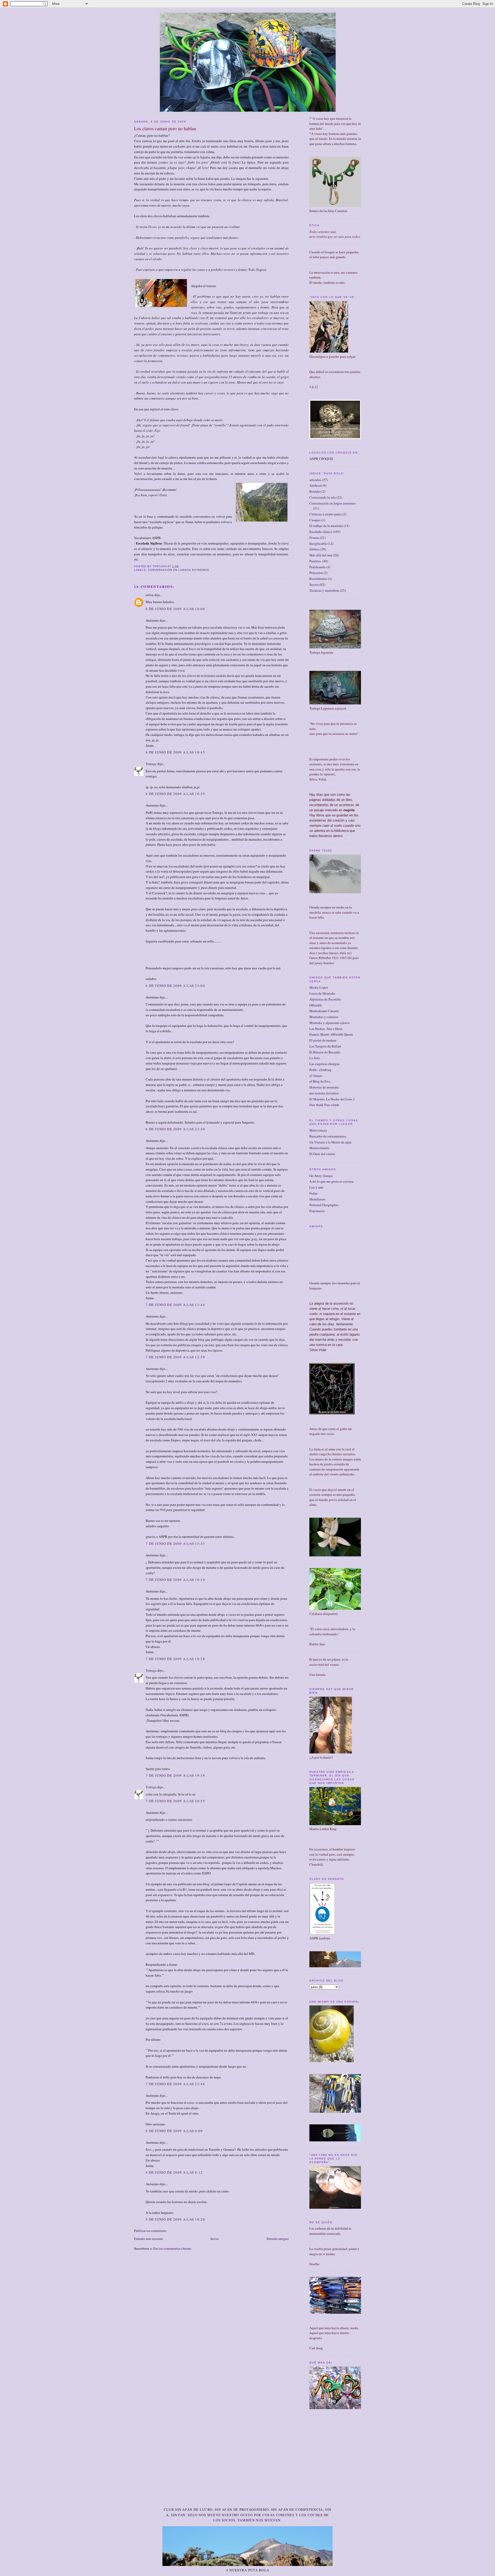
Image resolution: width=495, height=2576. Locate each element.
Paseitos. (315, 561)
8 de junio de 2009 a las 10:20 (175, 2219)
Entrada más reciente (148, 2239)
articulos (315, 480)
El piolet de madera (323, 1040)
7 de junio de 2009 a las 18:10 (175, 1580)
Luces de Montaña (322, 993)
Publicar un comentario (150, 2231)
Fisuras (314, 538)
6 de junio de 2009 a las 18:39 (175, 794)
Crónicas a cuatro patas (325, 514)
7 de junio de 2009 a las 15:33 (175, 1543)
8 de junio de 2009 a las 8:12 (174, 2172)
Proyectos (316, 573)
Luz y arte (316, 1187)
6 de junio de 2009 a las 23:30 (175, 1129)
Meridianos (317, 1199)
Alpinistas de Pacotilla (325, 999)
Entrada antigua (278, 2239)
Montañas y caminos (324, 1017)
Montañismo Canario (324, 1011)
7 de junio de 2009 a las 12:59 (175, 1357)
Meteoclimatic (320, 1148)
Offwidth (316, 1005)
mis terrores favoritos (324, 1093)
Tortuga (151, 764)
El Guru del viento (322, 1154)
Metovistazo (318, 1130)
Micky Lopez (319, 987)
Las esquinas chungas (324, 1064)
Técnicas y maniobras (324, 590)
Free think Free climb (324, 1105)
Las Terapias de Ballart (325, 1046)
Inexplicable (318, 543)
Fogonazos (317, 1211)
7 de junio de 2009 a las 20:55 (175, 1801)
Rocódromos (318, 579)
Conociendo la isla (323, 497)
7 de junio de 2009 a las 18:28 (175, 1659)
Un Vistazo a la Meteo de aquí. (331, 1142)
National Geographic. (324, 1205)
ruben (150, 595)
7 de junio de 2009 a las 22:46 (175, 2084)
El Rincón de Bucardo (325, 1052)
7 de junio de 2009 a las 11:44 (175, 1305)
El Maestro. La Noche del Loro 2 (332, 1099)
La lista (315, 1058)
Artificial (316, 485)
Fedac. (314, 1193)
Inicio (215, 2239)
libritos (314, 549)
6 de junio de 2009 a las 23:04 (175, 986)
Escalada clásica (321, 532)
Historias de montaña (324, 1087)
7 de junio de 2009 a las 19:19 (175, 1775)
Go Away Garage (321, 1176)
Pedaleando (317, 567)
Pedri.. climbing (320, 1070)
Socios (314, 584)
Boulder (315, 491)
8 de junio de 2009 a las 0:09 (174, 2131)
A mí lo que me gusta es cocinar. (332, 1181)
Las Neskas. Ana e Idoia (326, 1029)
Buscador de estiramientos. (328, 1136)
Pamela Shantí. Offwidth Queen (331, 1034)
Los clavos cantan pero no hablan (165, 128)
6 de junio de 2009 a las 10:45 (175, 752)
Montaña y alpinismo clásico (330, 1023)
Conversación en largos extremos (178, 570)
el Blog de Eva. (320, 1081)
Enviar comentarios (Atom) (172, 2248)
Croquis (315, 520)
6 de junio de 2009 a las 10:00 (175, 609)
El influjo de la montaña (326, 526)
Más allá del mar (321, 555)
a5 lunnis (316, 1076)
